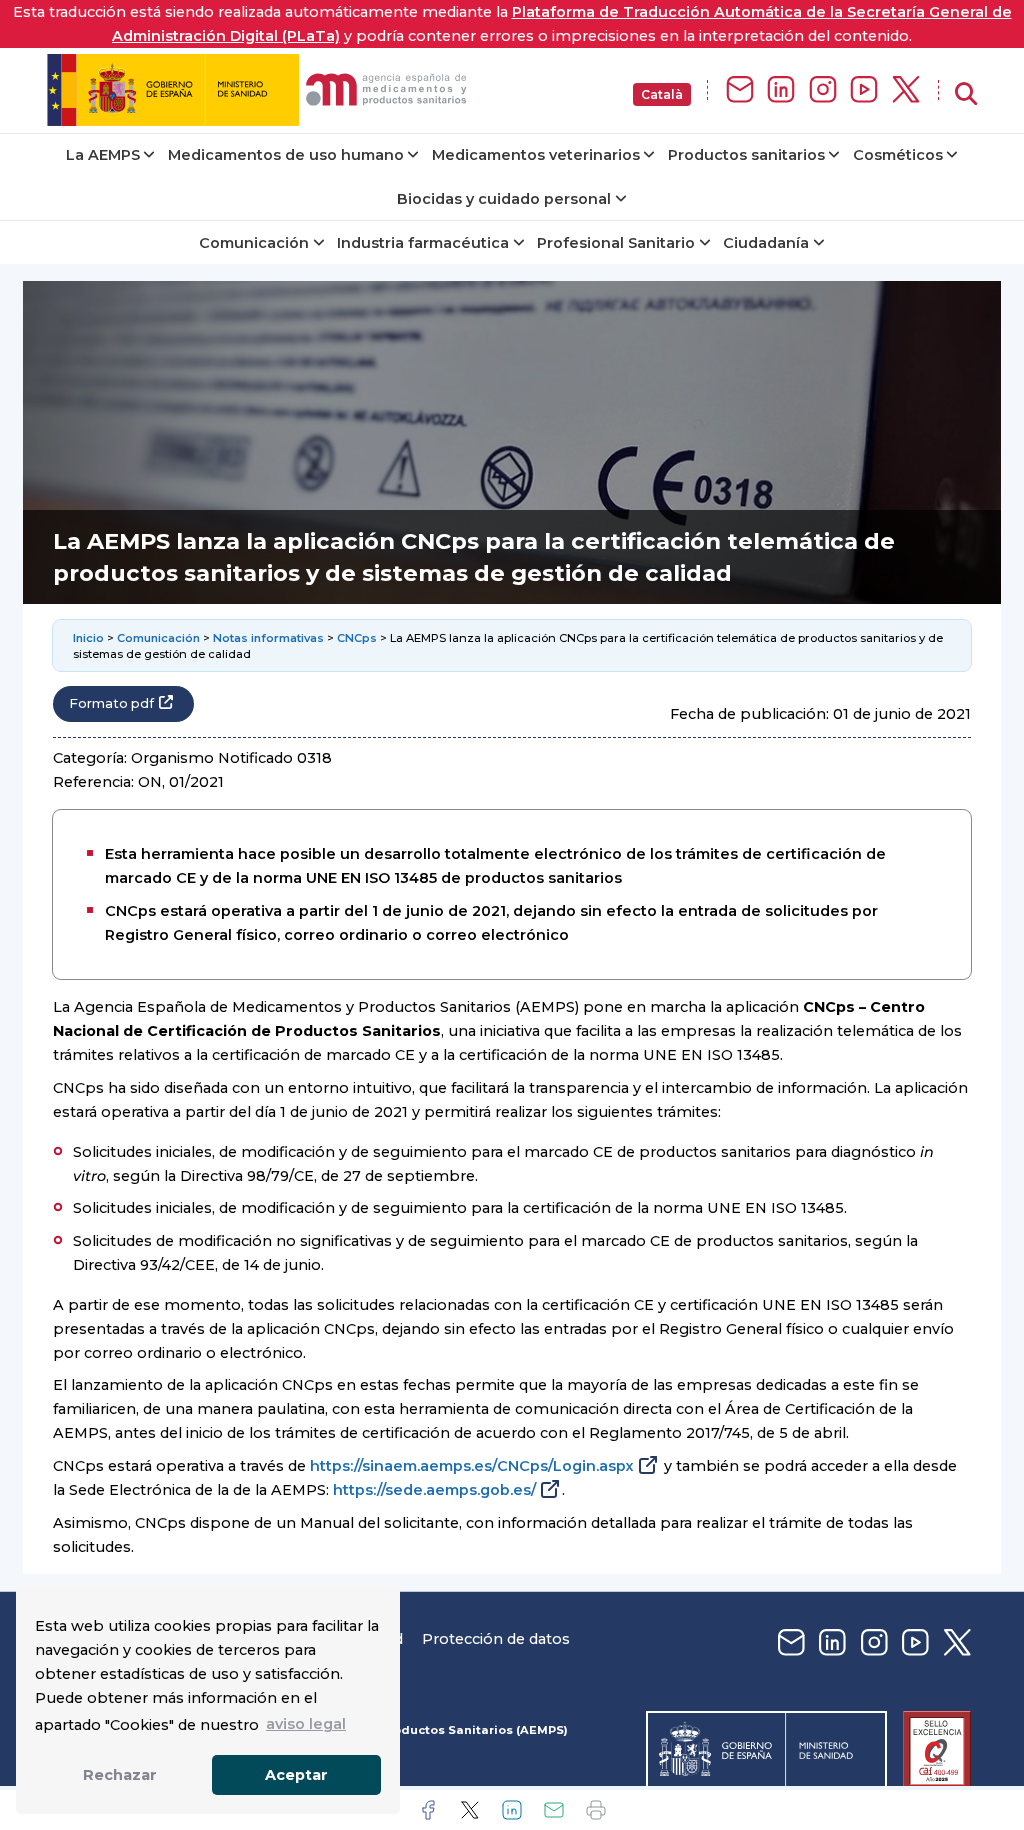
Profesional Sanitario (616, 243)
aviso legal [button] (306, 1724)
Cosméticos (898, 155)
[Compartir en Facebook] (428, 1810)
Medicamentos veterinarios (536, 155)
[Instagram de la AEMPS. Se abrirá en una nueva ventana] (823, 90)
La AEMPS (103, 155)
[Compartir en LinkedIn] (512, 1810)
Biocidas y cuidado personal (504, 199)
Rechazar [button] (120, 1775)
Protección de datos (496, 1639)
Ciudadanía (766, 243)
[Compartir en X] (470, 1810)
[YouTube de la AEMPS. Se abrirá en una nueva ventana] (864, 90)
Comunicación (254, 243)
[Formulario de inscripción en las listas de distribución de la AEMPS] (740, 90)
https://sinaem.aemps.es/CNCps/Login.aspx (472, 1466)
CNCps (357, 638)
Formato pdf (111, 703)
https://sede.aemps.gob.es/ (434, 1490)
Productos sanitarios (746, 155)
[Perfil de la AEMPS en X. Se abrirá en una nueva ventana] (906, 90)
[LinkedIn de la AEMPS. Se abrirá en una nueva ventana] (781, 90)
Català (662, 94)
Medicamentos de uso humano (286, 155)
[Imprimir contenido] (596, 1810)
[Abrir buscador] (966, 94)
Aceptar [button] (296, 1775)
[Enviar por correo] (554, 1810)
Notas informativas (268, 638)
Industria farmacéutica (423, 243)
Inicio (88, 638)
